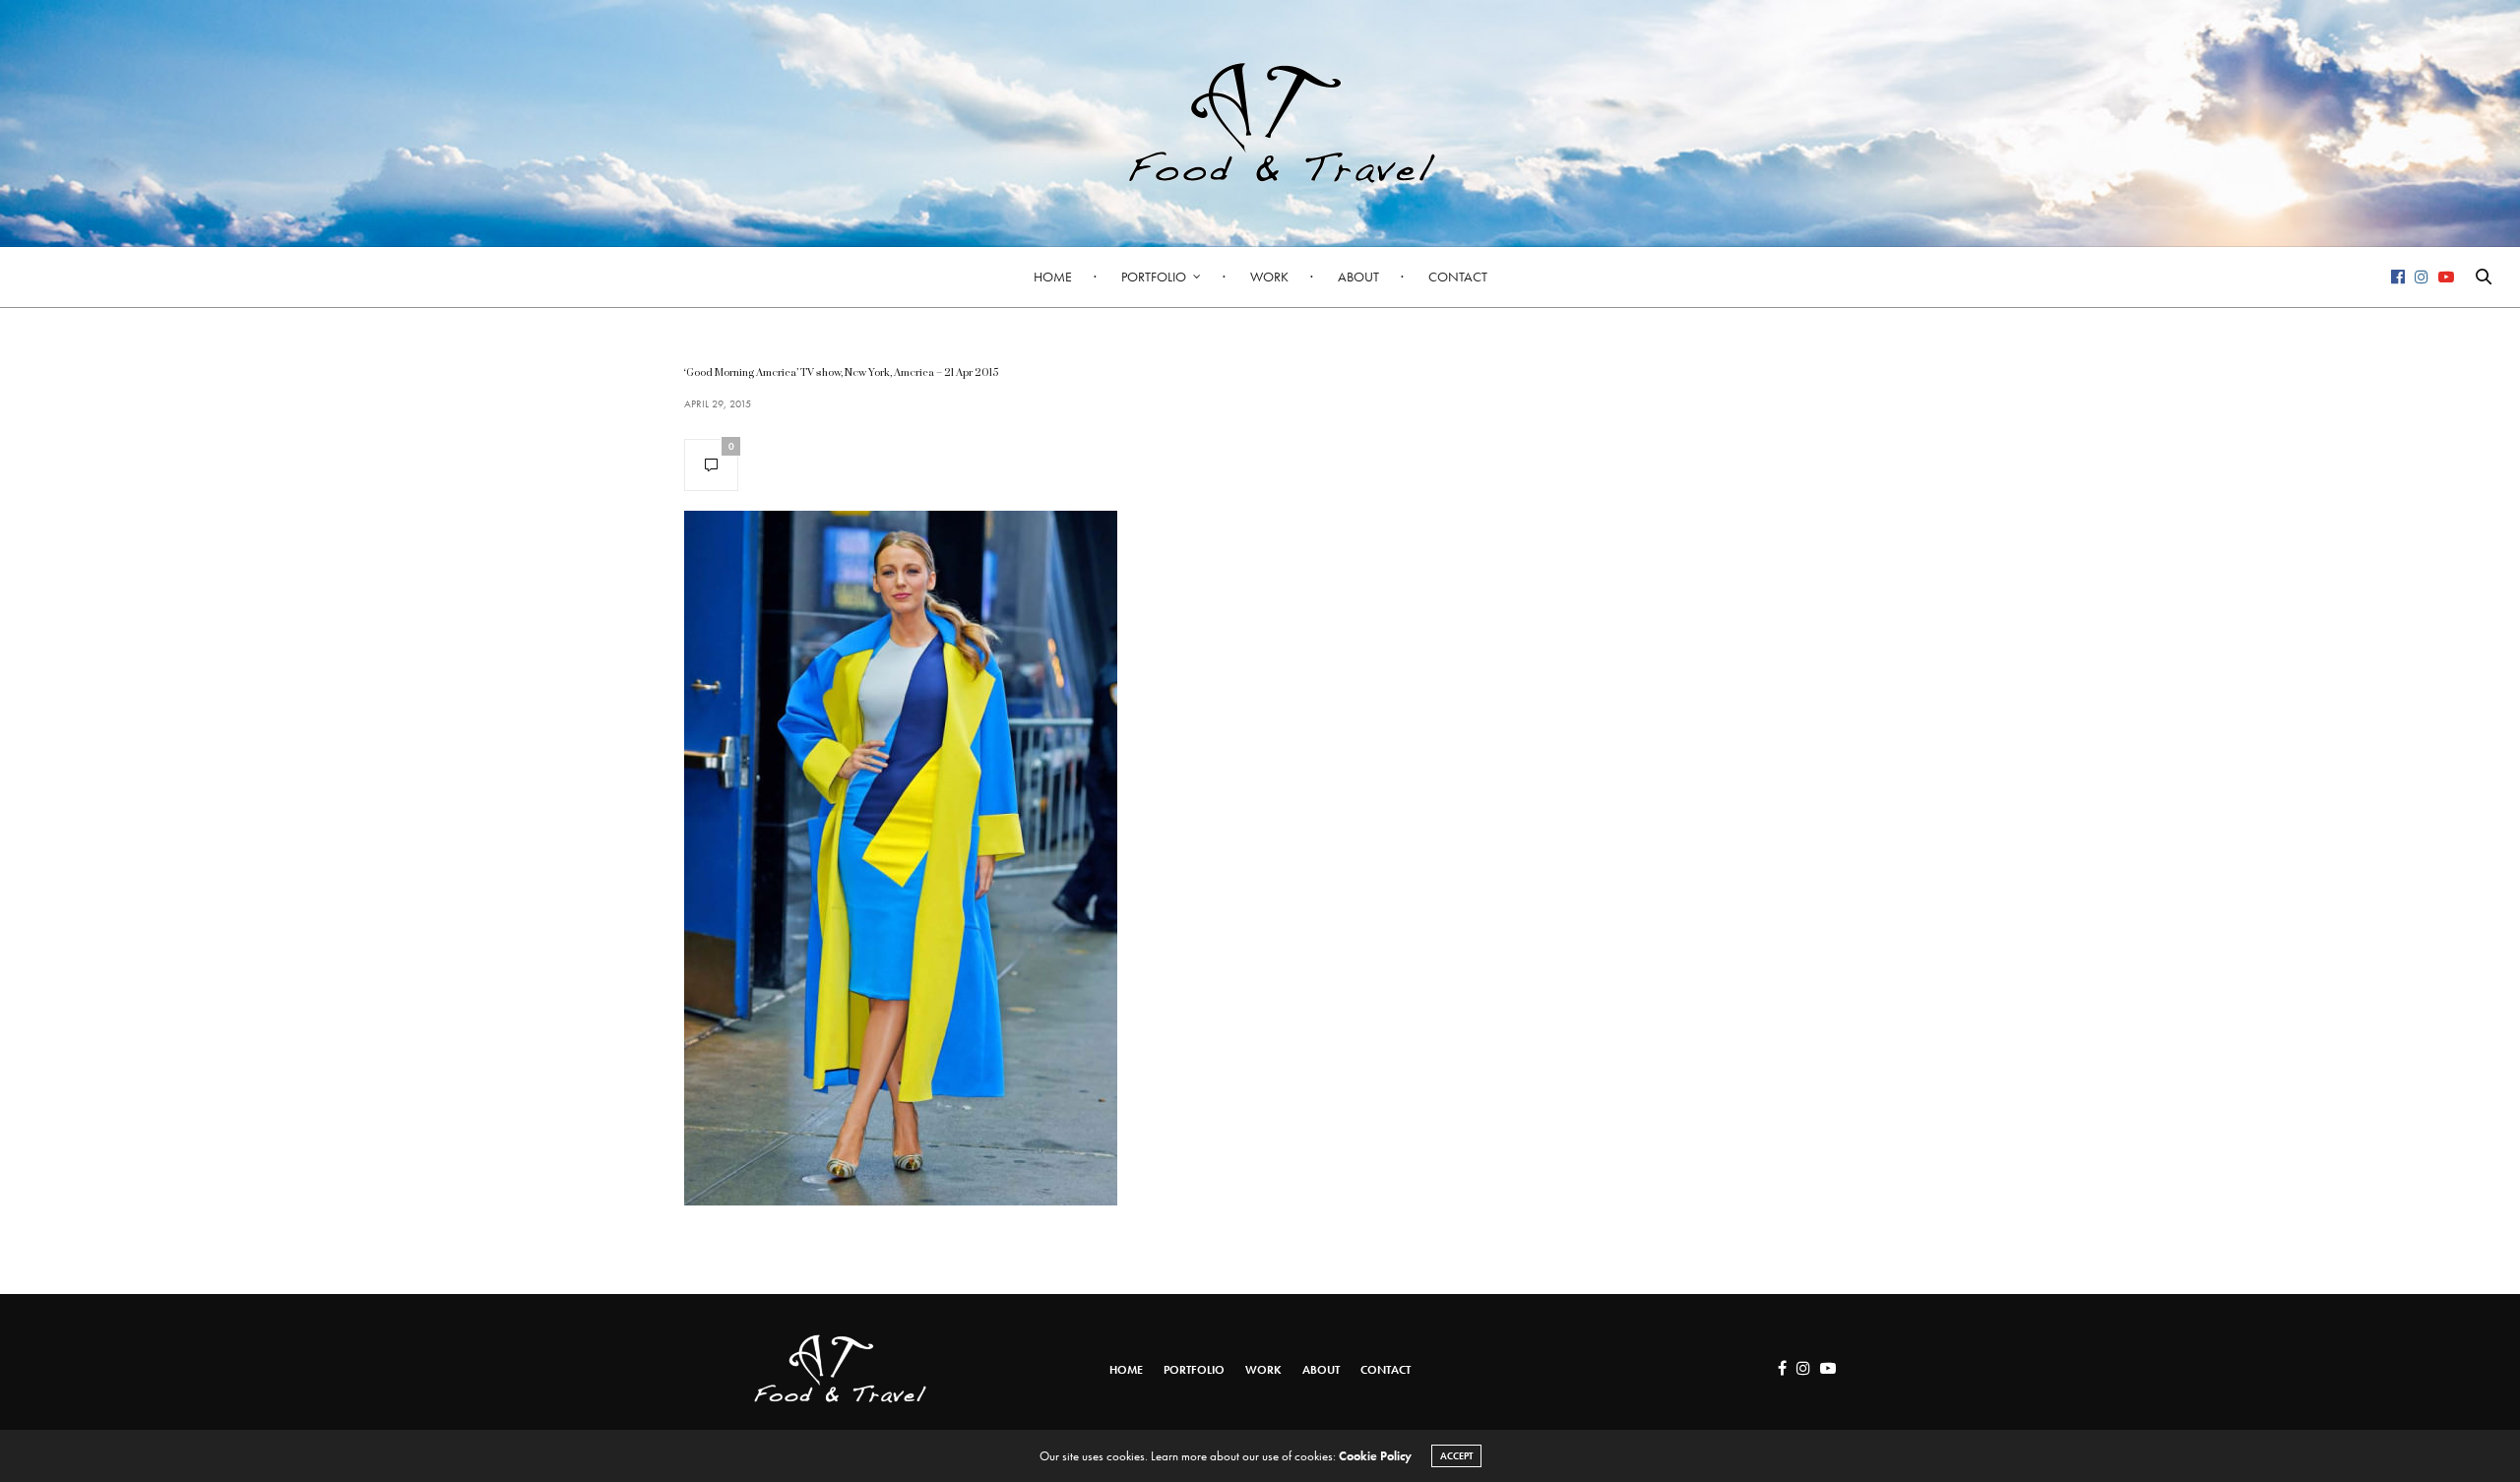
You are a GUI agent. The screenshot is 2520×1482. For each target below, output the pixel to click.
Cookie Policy (1375, 1456)
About (1358, 277)
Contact (1458, 277)
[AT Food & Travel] (1260, 123)
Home (1053, 277)
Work (1269, 277)
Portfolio (1154, 277)
